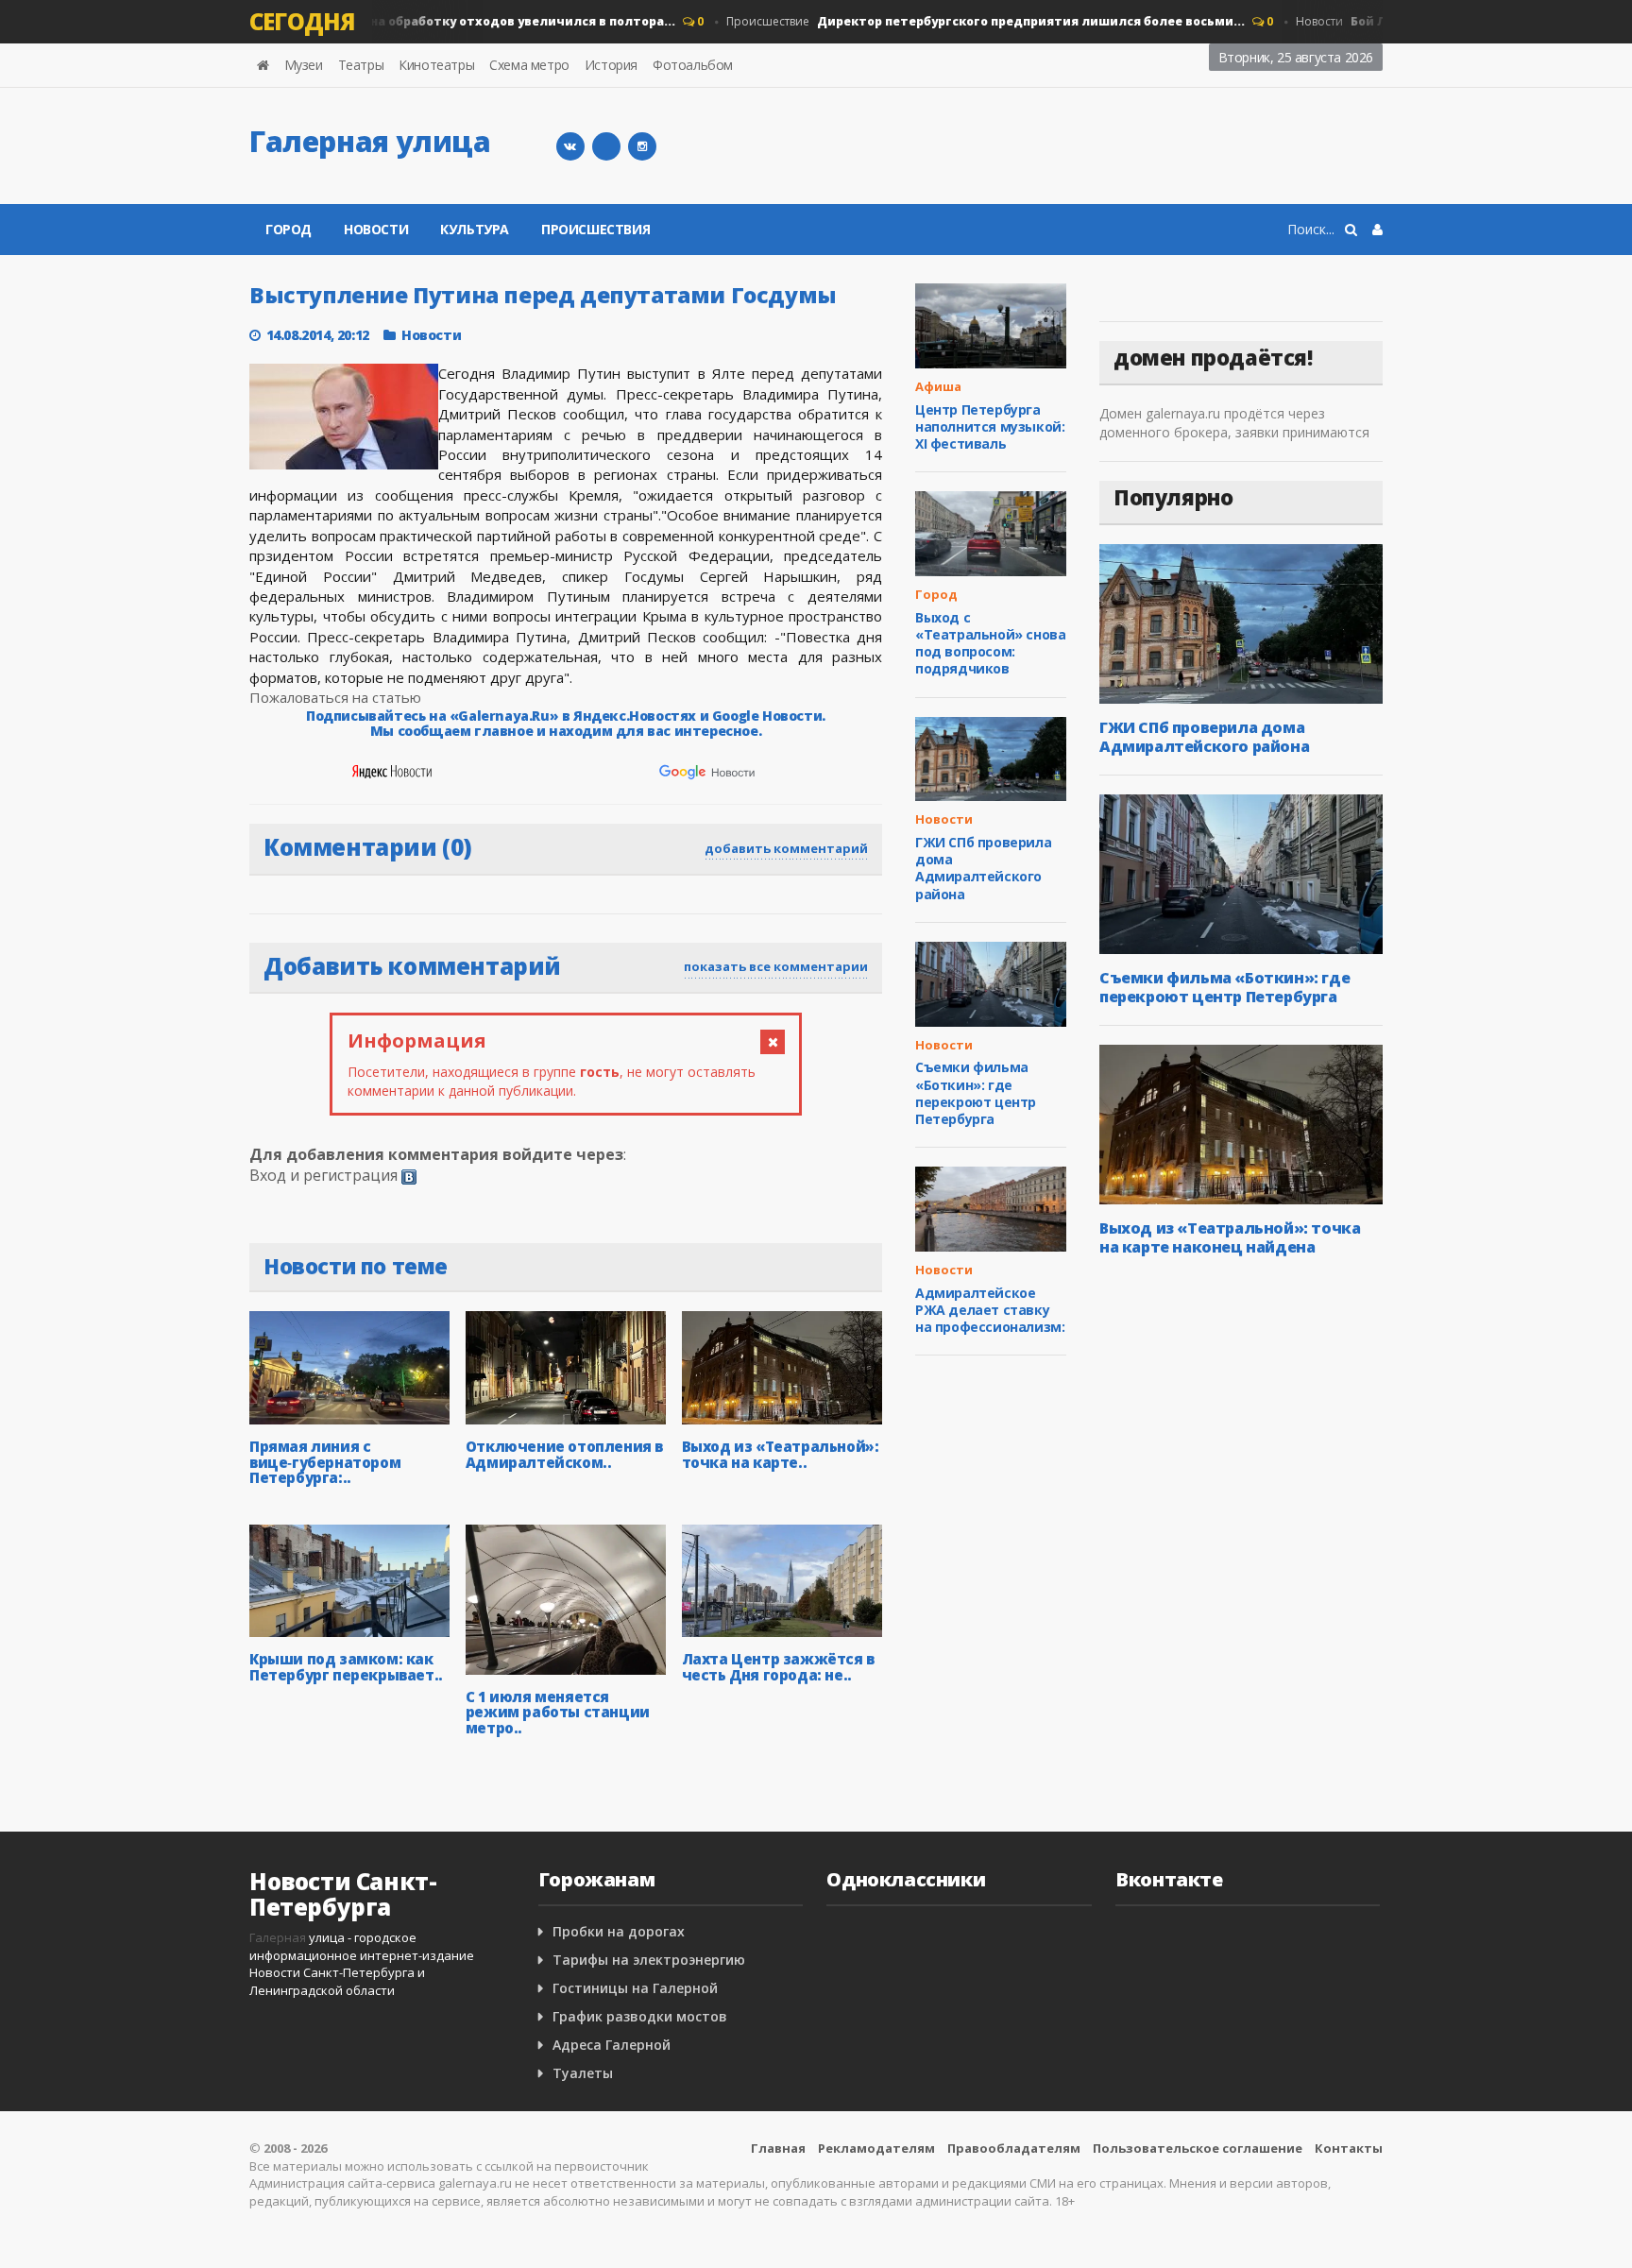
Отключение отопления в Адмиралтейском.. (564, 1454)
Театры (361, 65)
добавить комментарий (786, 848)
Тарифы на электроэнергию (649, 1960)
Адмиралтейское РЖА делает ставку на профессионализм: (990, 1310)
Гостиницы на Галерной (635, 1988)
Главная (778, 2148)
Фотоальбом (693, 65)
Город (289, 229)
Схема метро (529, 65)
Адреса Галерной (612, 2045)
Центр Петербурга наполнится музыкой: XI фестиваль (990, 426)
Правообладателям (1014, 2148)
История (611, 65)
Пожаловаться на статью (335, 697)
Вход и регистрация (323, 1175)
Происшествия (595, 229)
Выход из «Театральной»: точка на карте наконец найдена (1230, 1237)
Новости (399, 21)
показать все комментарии (776, 966)
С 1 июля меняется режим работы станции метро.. (558, 1712)
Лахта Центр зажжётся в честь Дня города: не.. (778, 1667)
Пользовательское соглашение (1198, 2148)
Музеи (304, 65)
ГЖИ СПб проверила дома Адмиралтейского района (983, 868)
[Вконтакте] (570, 146)
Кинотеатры (436, 65)
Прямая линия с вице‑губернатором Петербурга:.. (325, 1462)
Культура (475, 229)
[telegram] (606, 146)
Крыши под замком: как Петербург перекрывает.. (346, 1667)
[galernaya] (642, 146)
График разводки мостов (640, 2016)
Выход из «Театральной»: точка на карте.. (781, 1454)
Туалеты (583, 2073)
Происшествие (963, 21)
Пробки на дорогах (619, 1931)
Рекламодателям (876, 2148)
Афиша (938, 386)
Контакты (1349, 2148)
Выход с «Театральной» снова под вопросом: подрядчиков (990, 643)
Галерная (278, 1937)
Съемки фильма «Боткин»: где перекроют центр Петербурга (976, 1093)
